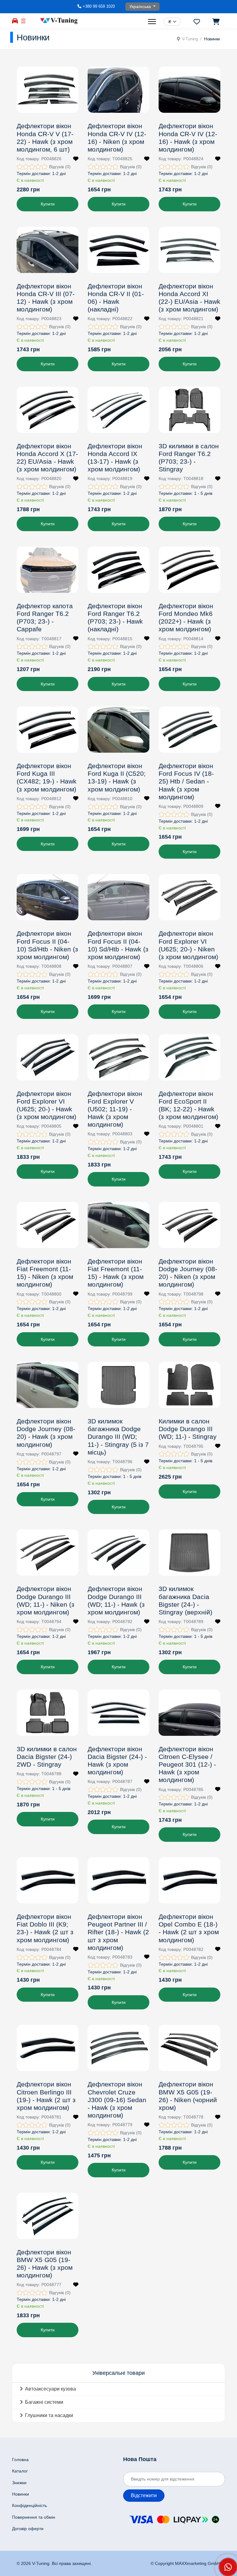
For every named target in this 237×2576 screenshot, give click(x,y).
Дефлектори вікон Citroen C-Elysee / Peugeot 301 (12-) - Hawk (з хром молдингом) (187, 1764)
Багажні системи (44, 2402)
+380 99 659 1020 (99, 6)
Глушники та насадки (49, 2415)
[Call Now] (228, 2567)
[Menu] (153, 22)
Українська (141, 6)
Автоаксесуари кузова (50, 2389)
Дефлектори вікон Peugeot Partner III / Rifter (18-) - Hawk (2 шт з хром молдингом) (118, 1932)
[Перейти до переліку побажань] (197, 22)
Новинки (21, 2494)
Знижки (19, 2483)
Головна (20, 2460)
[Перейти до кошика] (216, 22)
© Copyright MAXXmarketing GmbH (185, 2563)
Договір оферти (28, 2529)
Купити (48, 204)
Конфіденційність (29, 2505)
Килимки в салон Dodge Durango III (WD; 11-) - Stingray (188, 1429)
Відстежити (144, 2495)
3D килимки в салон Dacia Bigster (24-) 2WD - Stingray (47, 1757)
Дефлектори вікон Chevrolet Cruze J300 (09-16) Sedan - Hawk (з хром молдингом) (117, 2100)
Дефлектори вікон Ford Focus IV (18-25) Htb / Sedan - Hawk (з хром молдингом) (186, 781)
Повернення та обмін (34, 2517)
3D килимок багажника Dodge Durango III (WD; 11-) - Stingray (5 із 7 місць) (118, 1437)
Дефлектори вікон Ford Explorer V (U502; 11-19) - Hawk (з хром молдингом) (115, 1109)
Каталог (20, 2471)
